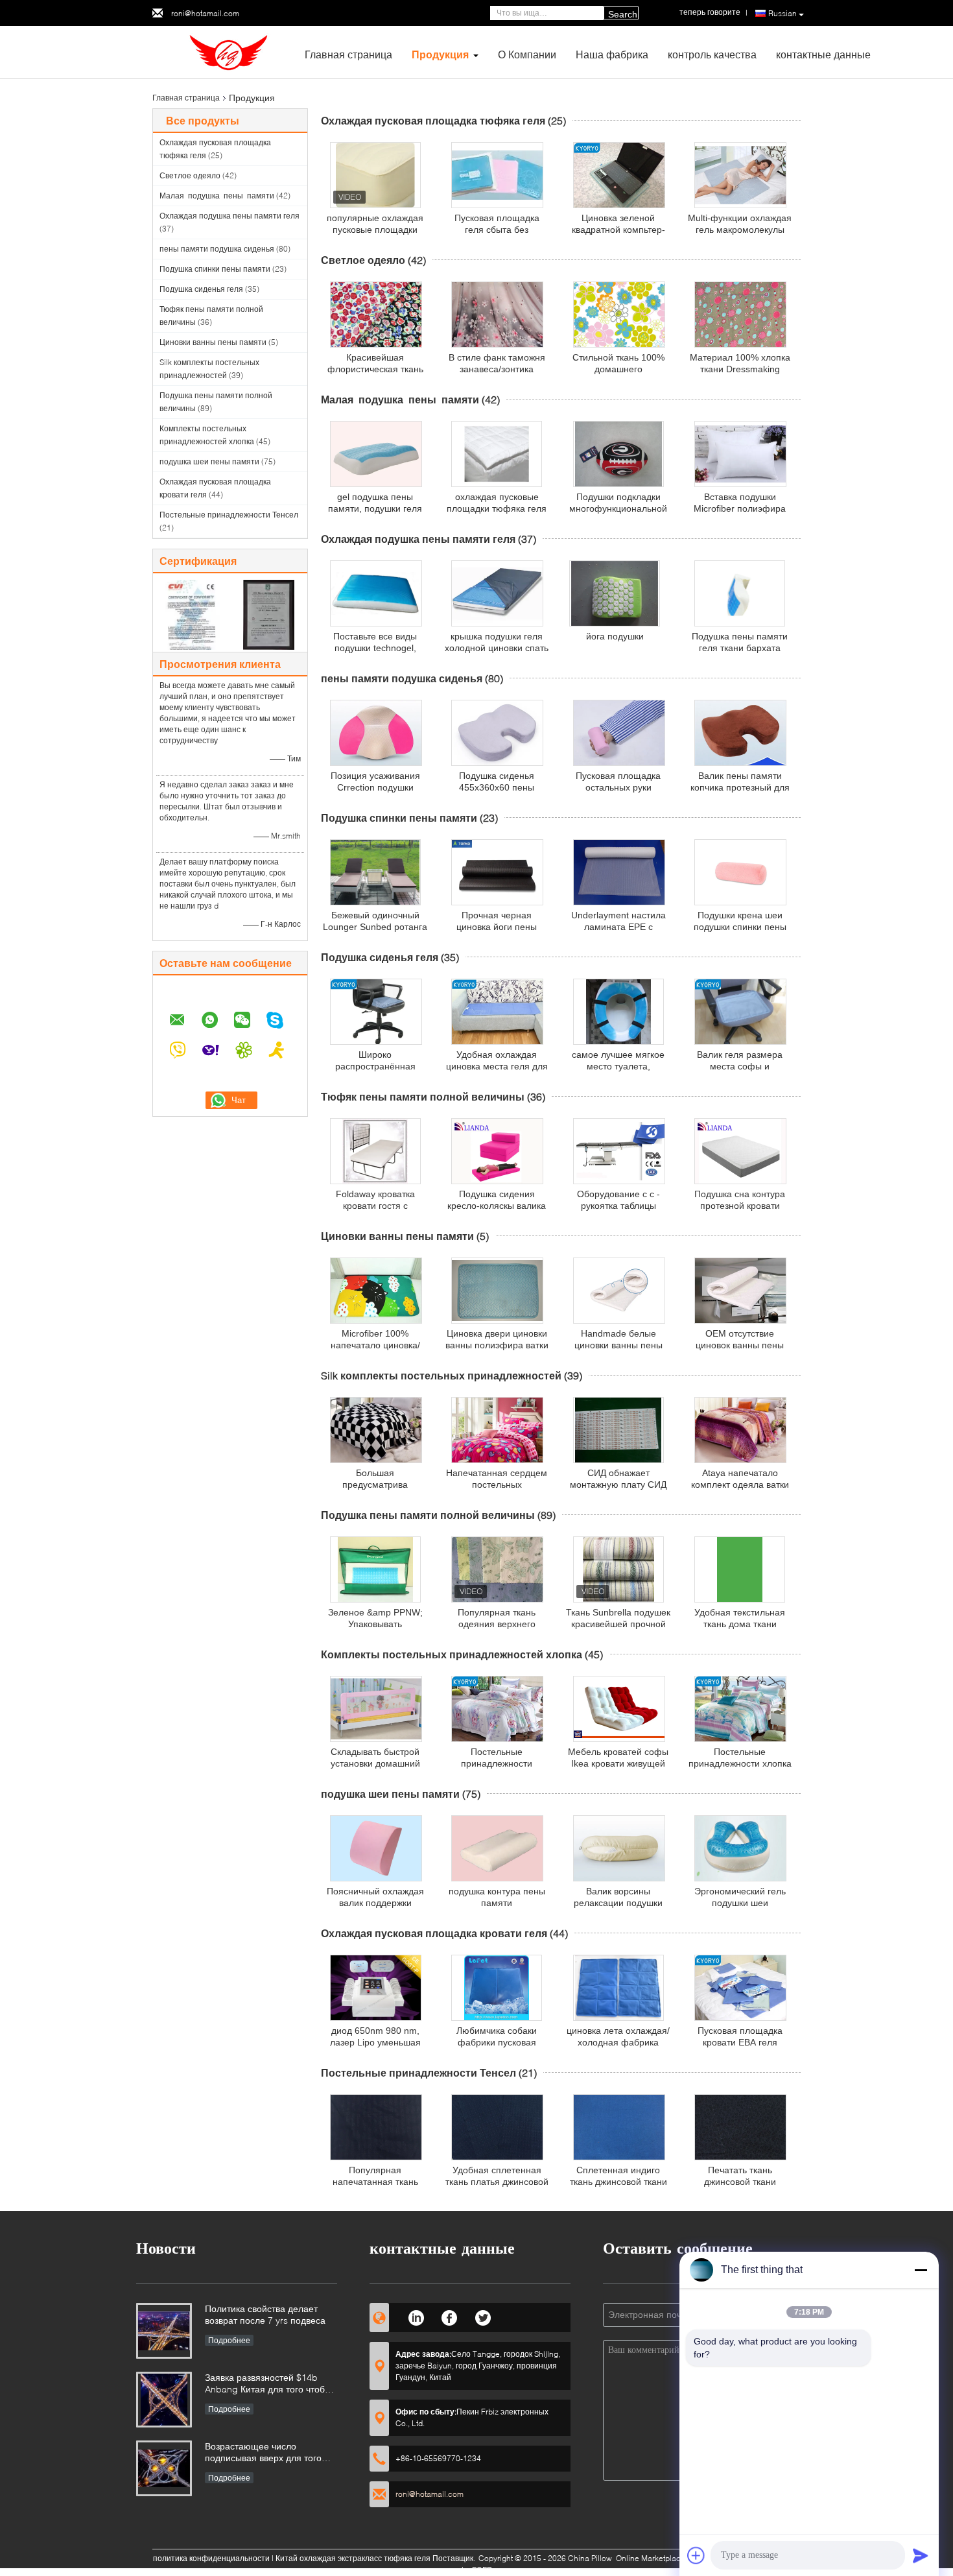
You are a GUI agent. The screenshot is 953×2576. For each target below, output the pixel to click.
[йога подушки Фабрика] (615, 593)
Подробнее (229, 2340)
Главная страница (348, 54)
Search (623, 14)
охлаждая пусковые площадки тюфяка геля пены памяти (497, 508)
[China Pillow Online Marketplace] (224, 51)
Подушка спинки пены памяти (215, 269)
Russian (782, 13)
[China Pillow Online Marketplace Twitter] (483, 2316)
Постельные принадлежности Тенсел (229, 515)
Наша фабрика (612, 54)
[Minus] (921, 2270)
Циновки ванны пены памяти (213, 342)
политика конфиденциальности (211, 2558)
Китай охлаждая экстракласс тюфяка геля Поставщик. (376, 2558)
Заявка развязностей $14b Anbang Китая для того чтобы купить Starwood (268, 2384)
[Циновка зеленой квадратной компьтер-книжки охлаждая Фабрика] (619, 175)
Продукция (440, 54)
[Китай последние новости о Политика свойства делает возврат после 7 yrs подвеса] (164, 2331)
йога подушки (615, 636)
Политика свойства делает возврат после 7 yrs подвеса (265, 2314)
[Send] (921, 2555)
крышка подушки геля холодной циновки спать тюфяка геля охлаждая (497, 648)
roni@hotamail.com (205, 13)
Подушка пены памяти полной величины (428, 1515)
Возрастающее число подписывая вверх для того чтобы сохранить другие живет (270, 2453)
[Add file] (696, 2555)
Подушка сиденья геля (201, 289)
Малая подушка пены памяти (217, 196)
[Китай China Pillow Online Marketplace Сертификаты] (192, 614)
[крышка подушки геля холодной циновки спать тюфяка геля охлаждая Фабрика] (497, 593)
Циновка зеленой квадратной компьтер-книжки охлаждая (618, 230)
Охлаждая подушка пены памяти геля (229, 216)
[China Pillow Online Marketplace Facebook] (450, 2316)
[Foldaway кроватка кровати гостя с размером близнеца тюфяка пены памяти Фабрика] (375, 1151)
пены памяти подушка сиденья (217, 249)
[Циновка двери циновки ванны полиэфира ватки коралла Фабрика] (497, 1291)
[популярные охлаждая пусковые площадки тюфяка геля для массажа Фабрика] (375, 175)
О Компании (527, 54)
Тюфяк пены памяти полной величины (423, 1096)
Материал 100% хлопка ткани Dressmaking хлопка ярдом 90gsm (740, 369)
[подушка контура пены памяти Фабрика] (497, 1848)
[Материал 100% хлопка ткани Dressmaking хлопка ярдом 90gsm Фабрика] (740, 315)
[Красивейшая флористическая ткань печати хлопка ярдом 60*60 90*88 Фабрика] (376, 315)
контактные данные (823, 54)
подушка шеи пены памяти (209, 461)
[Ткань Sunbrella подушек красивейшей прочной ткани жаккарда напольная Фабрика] (618, 1569)
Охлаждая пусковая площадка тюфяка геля (433, 120)
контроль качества (712, 54)
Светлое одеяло (190, 175)
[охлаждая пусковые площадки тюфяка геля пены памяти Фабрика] (497, 454)
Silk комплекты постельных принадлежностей (441, 1375)
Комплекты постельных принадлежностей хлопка (452, 1654)
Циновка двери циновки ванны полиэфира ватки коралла (497, 1345)
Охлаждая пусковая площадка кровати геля (434, 1933)
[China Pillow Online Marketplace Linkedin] (416, 2316)
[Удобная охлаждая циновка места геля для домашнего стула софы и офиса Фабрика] (497, 1012)
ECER (482, 2570)
